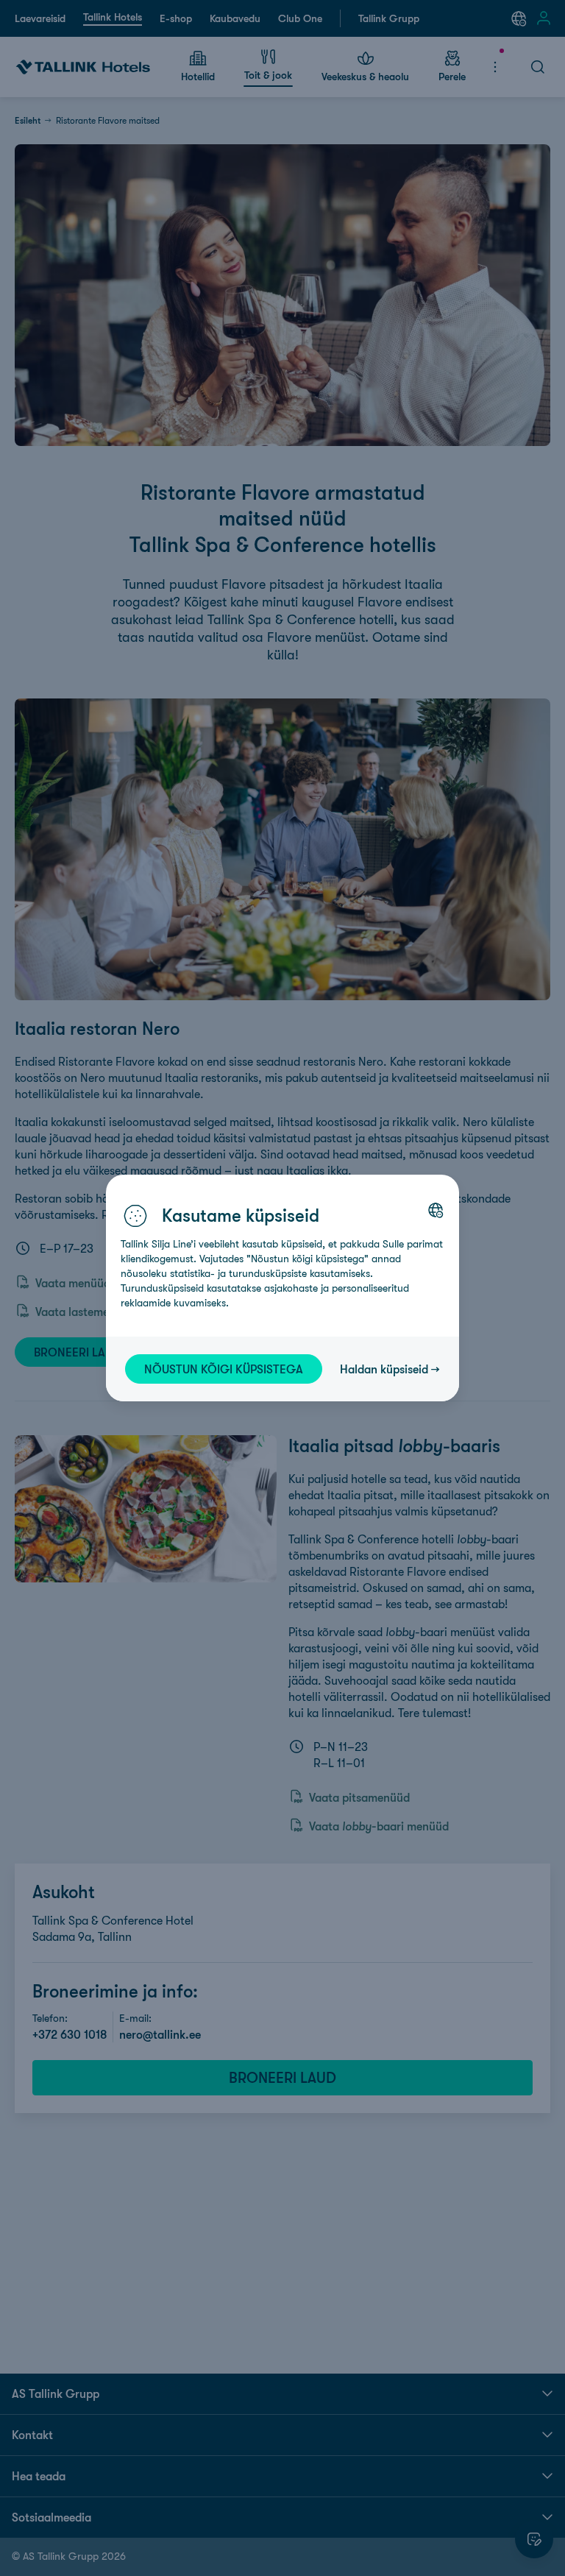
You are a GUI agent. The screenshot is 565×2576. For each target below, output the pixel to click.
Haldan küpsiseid (384, 1369)
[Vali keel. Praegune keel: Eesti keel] (436, 1210)
